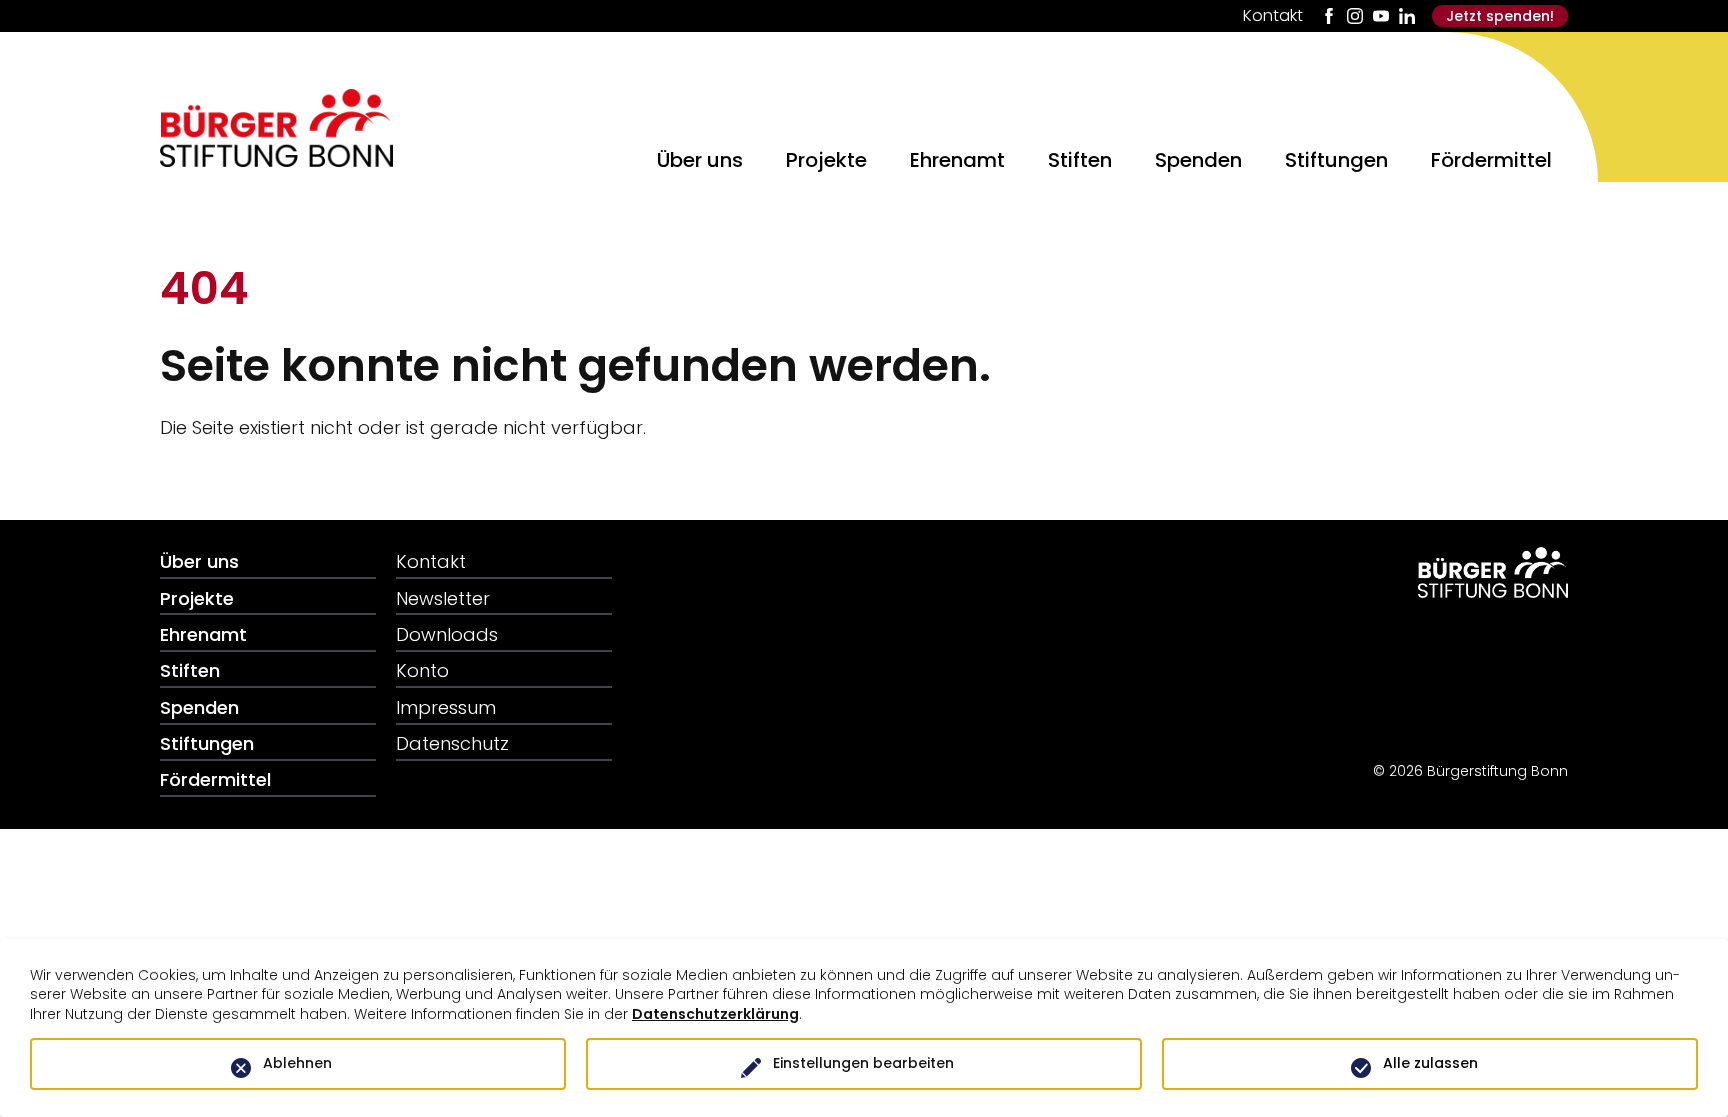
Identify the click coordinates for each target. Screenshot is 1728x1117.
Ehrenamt (957, 159)
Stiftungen (1336, 159)
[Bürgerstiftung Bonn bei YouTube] (1381, 16)
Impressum (446, 707)
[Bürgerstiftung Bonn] (276, 160)
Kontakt (1273, 16)
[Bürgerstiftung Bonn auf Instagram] (1355, 16)
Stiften (1080, 159)
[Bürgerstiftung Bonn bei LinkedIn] (1407, 16)
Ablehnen (297, 1063)
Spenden (1198, 159)
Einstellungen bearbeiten (863, 1063)
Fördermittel (1491, 159)
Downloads (447, 634)
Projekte (826, 159)
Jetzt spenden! (1500, 16)
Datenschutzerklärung (715, 1014)
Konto (422, 670)
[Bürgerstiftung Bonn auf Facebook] (1329, 16)
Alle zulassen (1430, 1063)
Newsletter (443, 598)
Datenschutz (452, 743)
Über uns (700, 159)
